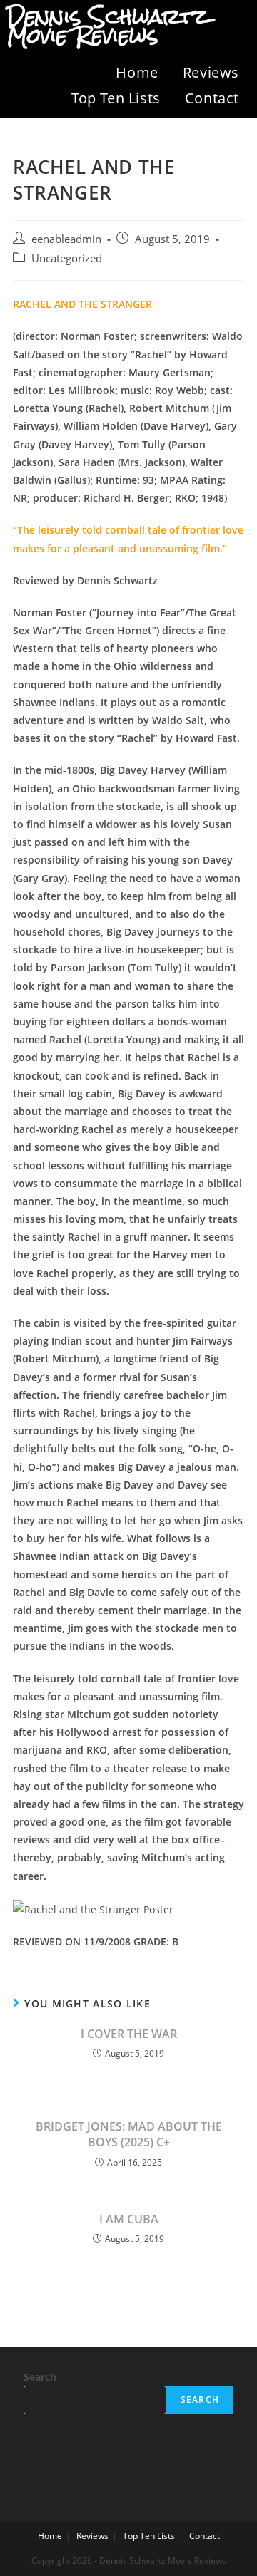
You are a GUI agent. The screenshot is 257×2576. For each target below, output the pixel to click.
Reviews (211, 72)
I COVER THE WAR (129, 2034)
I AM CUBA (129, 2219)
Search (40, 2377)
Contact (212, 98)
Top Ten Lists (116, 98)
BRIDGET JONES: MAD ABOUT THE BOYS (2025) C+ (129, 2134)
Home (137, 72)
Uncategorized (67, 258)
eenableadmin (66, 239)
